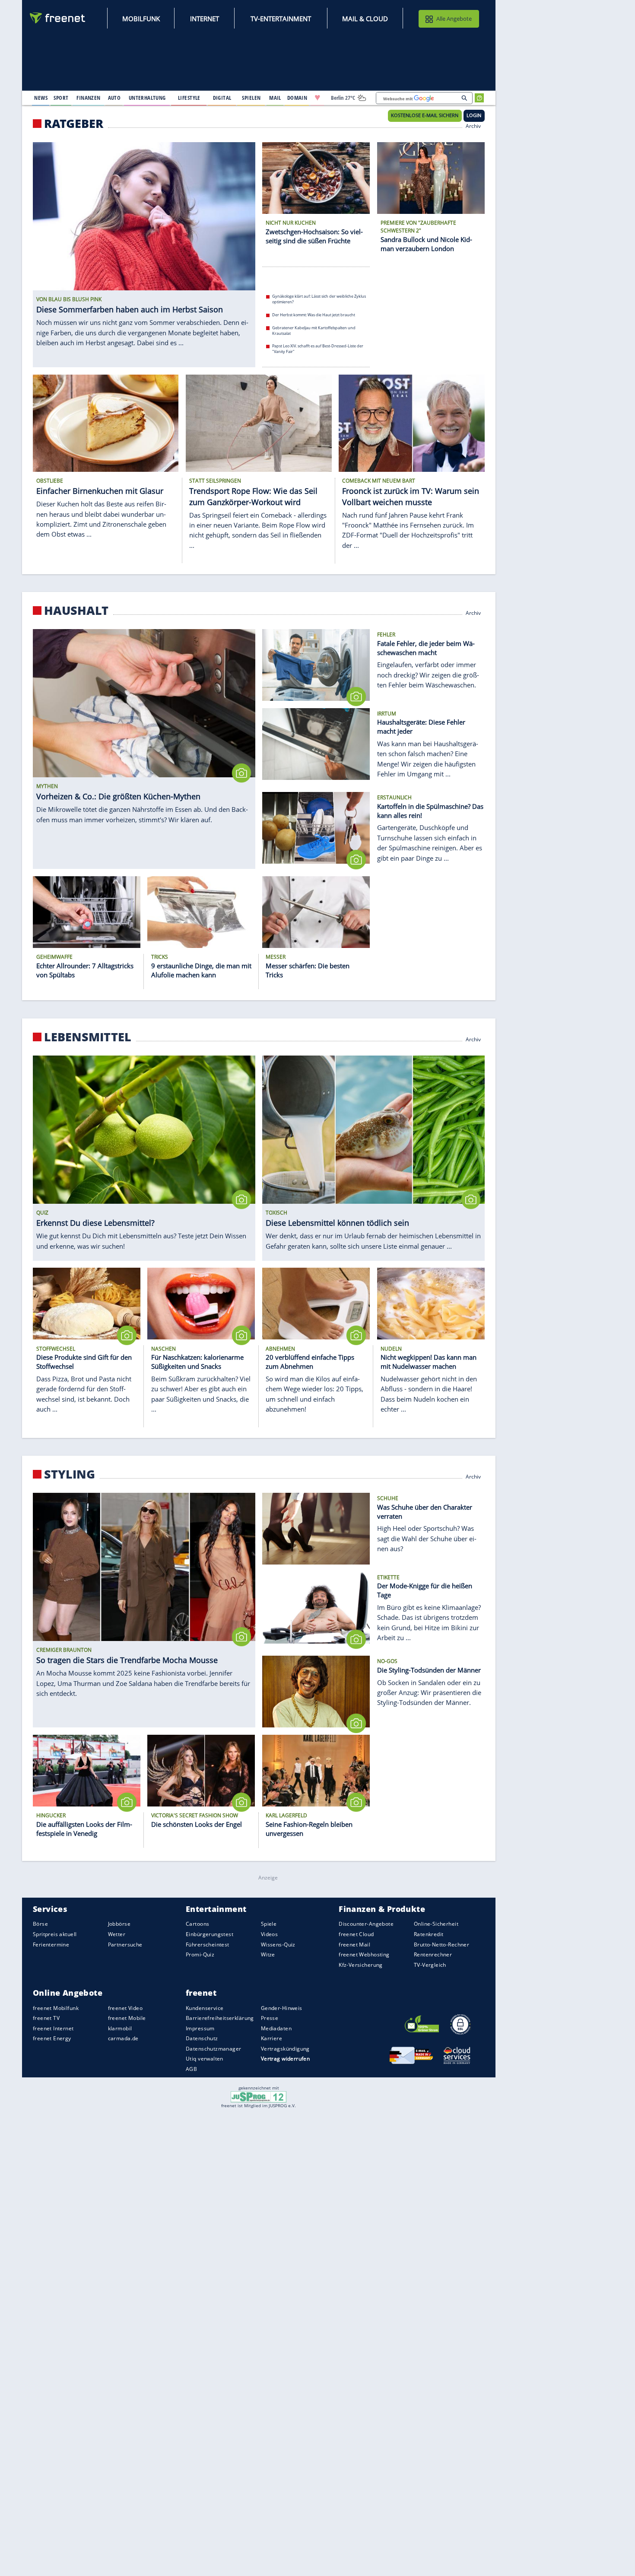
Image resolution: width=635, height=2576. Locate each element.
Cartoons (197, 1924)
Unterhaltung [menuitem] (147, 98)
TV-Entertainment (281, 19)
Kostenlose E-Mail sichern (425, 115)
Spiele (269, 1924)
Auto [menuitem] (114, 98)
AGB (191, 2069)
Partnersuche (125, 1945)
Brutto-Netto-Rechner (441, 1945)
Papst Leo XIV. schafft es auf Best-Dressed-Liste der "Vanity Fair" (318, 349)
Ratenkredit (429, 1934)
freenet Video (125, 2008)
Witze (268, 1955)
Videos (270, 1934)
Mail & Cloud (365, 19)
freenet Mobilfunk (56, 2008)
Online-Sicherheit (436, 1924)
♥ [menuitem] (317, 98)
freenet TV (46, 2018)
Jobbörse (119, 1924)
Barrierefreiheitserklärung (220, 2018)
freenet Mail (354, 1945)
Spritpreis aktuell (55, 1934)
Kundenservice (205, 2008)
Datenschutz (202, 2039)
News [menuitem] (41, 98)
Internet (205, 19)
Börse (40, 1924)
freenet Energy (52, 2039)
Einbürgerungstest (210, 1934)
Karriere (271, 2039)
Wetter (117, 1934)
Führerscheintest (208, 1945)
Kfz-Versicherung (361, 1965)
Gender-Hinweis (282, 2008)
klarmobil (120, 2028)
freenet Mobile (127, 2018)
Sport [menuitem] (61, 98)
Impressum (200, 2028)
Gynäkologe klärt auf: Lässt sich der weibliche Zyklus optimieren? (319, 299)
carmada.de (123, 2039)
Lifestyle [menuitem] (189, 98)
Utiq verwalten (205, 2059)
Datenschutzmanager (213, 2049)
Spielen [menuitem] (251, 98)
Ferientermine (51, 1945)
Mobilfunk (141, 19)
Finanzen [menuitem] (88, 98)
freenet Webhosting (364, 1955)
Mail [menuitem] (275, 98)
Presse (270, 2018)
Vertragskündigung (285, 2049)
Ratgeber (74, 124)
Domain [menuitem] (297, 98)
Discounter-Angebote (366, 1924)
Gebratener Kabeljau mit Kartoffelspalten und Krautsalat (314, 331)
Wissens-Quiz (278, 1945)
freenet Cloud (356, 1934)
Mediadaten (276, 2028)
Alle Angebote (454, 19)
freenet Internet (53, 2028)
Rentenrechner (433, 1955)
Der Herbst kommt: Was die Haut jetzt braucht (314, 315)
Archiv (474, 125)
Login (474, 115)
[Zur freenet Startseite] (58, 18)
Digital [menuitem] (222, 98)
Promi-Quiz (200, 1955)
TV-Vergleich (430, 1965)
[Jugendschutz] (259, 2096)
